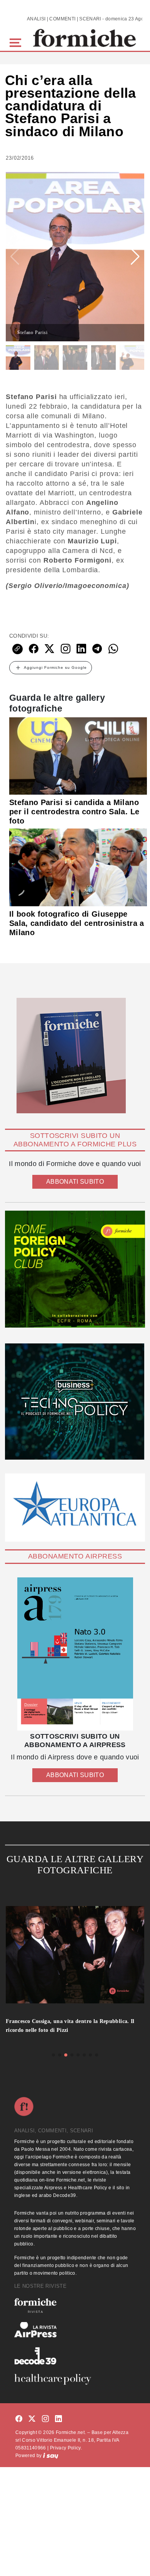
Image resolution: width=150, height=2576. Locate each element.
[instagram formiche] (45, 2419)
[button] (17, 42)
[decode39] (75, 2355)
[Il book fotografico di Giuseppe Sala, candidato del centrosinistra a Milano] (78, 867)
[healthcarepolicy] (75, 2379)
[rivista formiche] (75, 1654)
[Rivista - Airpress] (75, 2330)
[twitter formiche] (32, 2419)
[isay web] (51, 2456)
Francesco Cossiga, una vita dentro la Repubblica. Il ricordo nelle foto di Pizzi (70, 2026)
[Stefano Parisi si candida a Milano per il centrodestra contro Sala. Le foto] (78, 755)
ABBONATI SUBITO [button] (75, 1182)
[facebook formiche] (19, 2419)
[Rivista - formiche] (75, 2305)
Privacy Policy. (66, 2448)
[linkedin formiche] (58, 2419)
